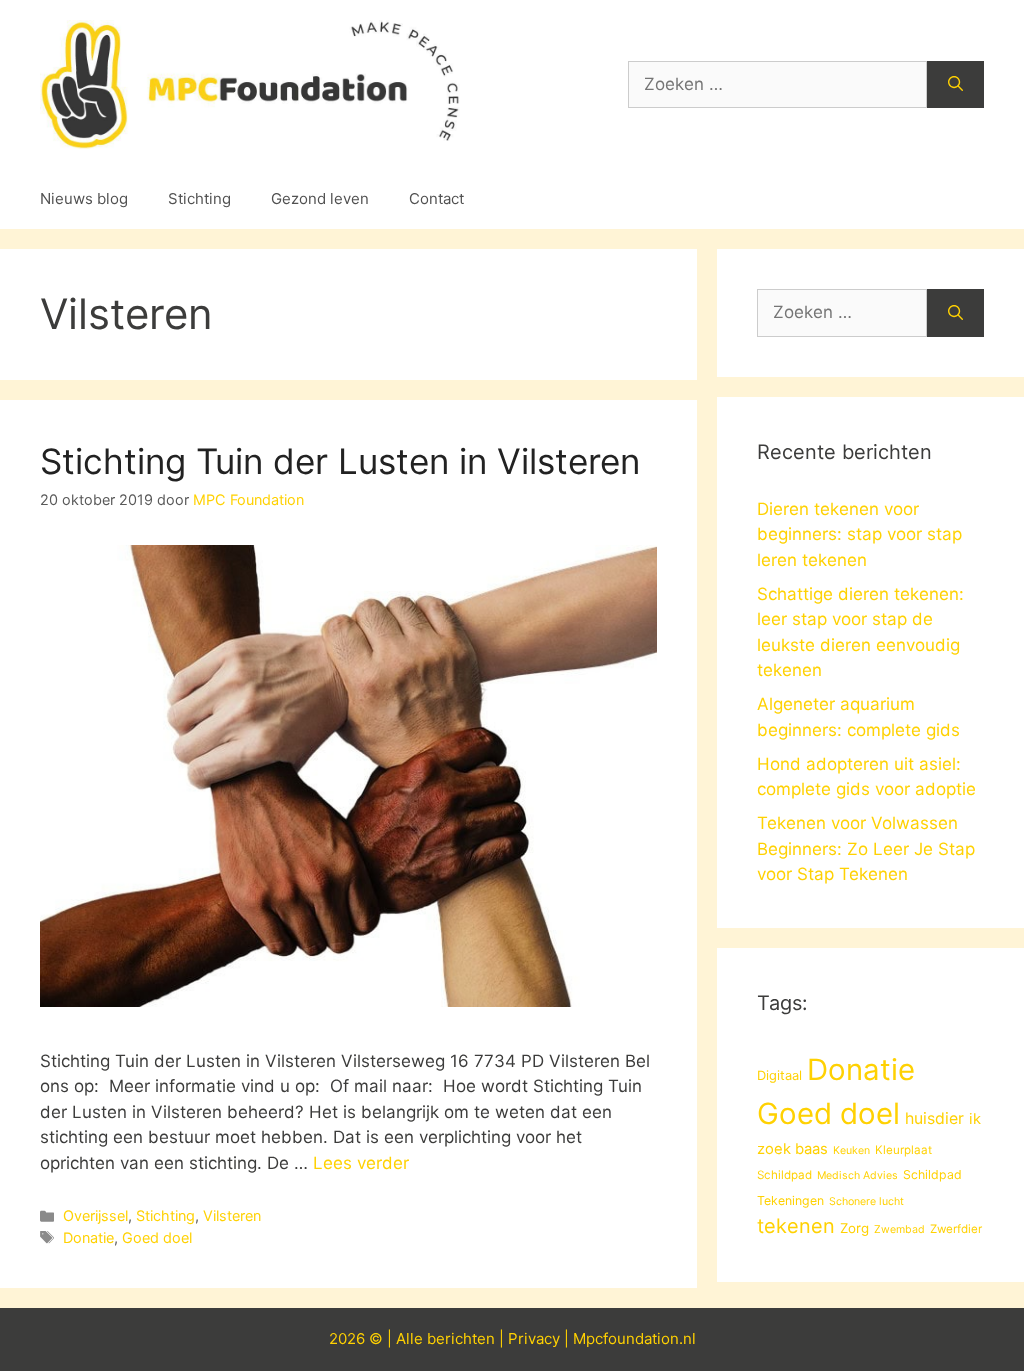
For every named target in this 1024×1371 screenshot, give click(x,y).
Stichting (199, 198)
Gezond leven (320, 198)
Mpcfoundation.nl (634, 1338)
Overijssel (95, 1215)
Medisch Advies (857, 1175)
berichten (461, 1338)
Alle (411, 1338)
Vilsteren (232, 1215)
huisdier (934, 1118)
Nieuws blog (84, 198)
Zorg (854, 1228)
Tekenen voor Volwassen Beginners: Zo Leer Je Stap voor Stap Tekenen (866, 848)
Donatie (88, 1237)
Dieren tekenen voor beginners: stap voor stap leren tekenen (859, 534)
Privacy (534, 1338)
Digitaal (779, 1075)
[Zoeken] (955, 85)
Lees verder (361, 1163)
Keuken (851, 1150)
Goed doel (157, 1237)
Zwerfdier (956, 1229)
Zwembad (899, 1229)
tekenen (796, 1226)
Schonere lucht (866, 1201)
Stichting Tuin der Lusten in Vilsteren (340, 461)
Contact (436, 198)
